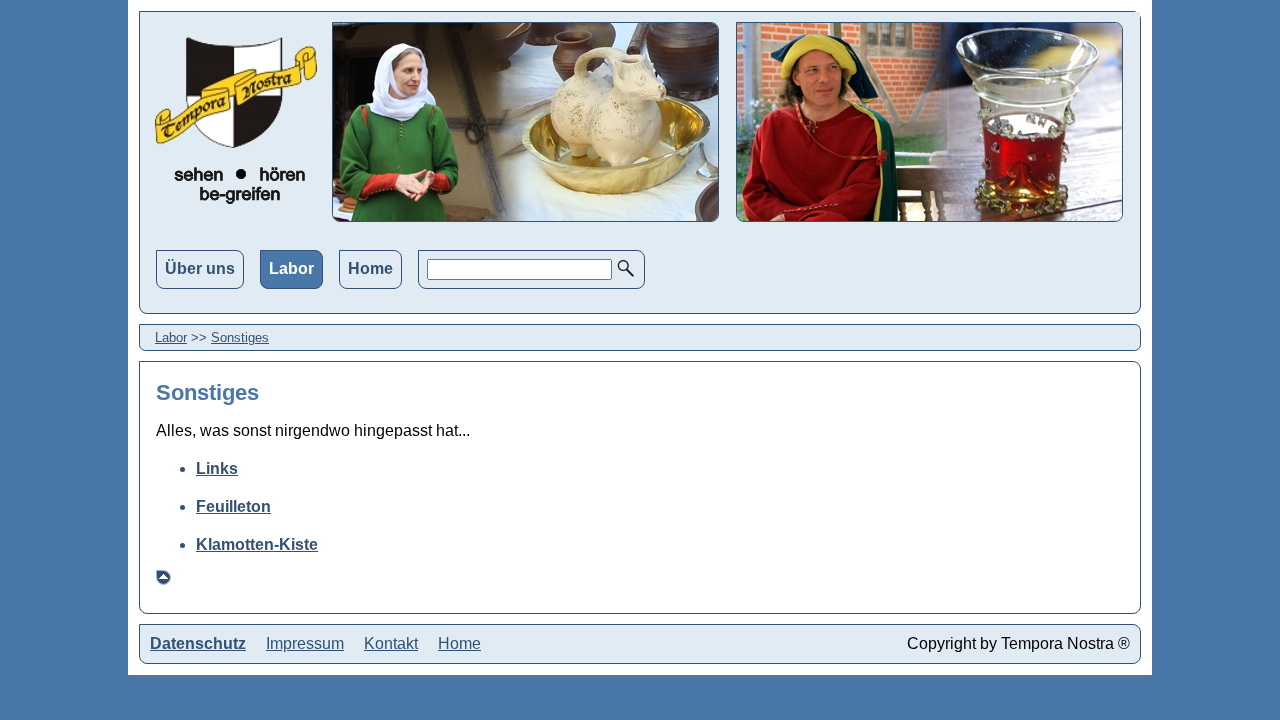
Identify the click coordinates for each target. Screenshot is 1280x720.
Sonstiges (240, 337)
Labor (291, 268)
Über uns (200, 268)
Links (217, 468)
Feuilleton (233, 506)
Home (370, 268)
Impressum (305, 643)
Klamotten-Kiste (257, 544)
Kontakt (391, 643)
